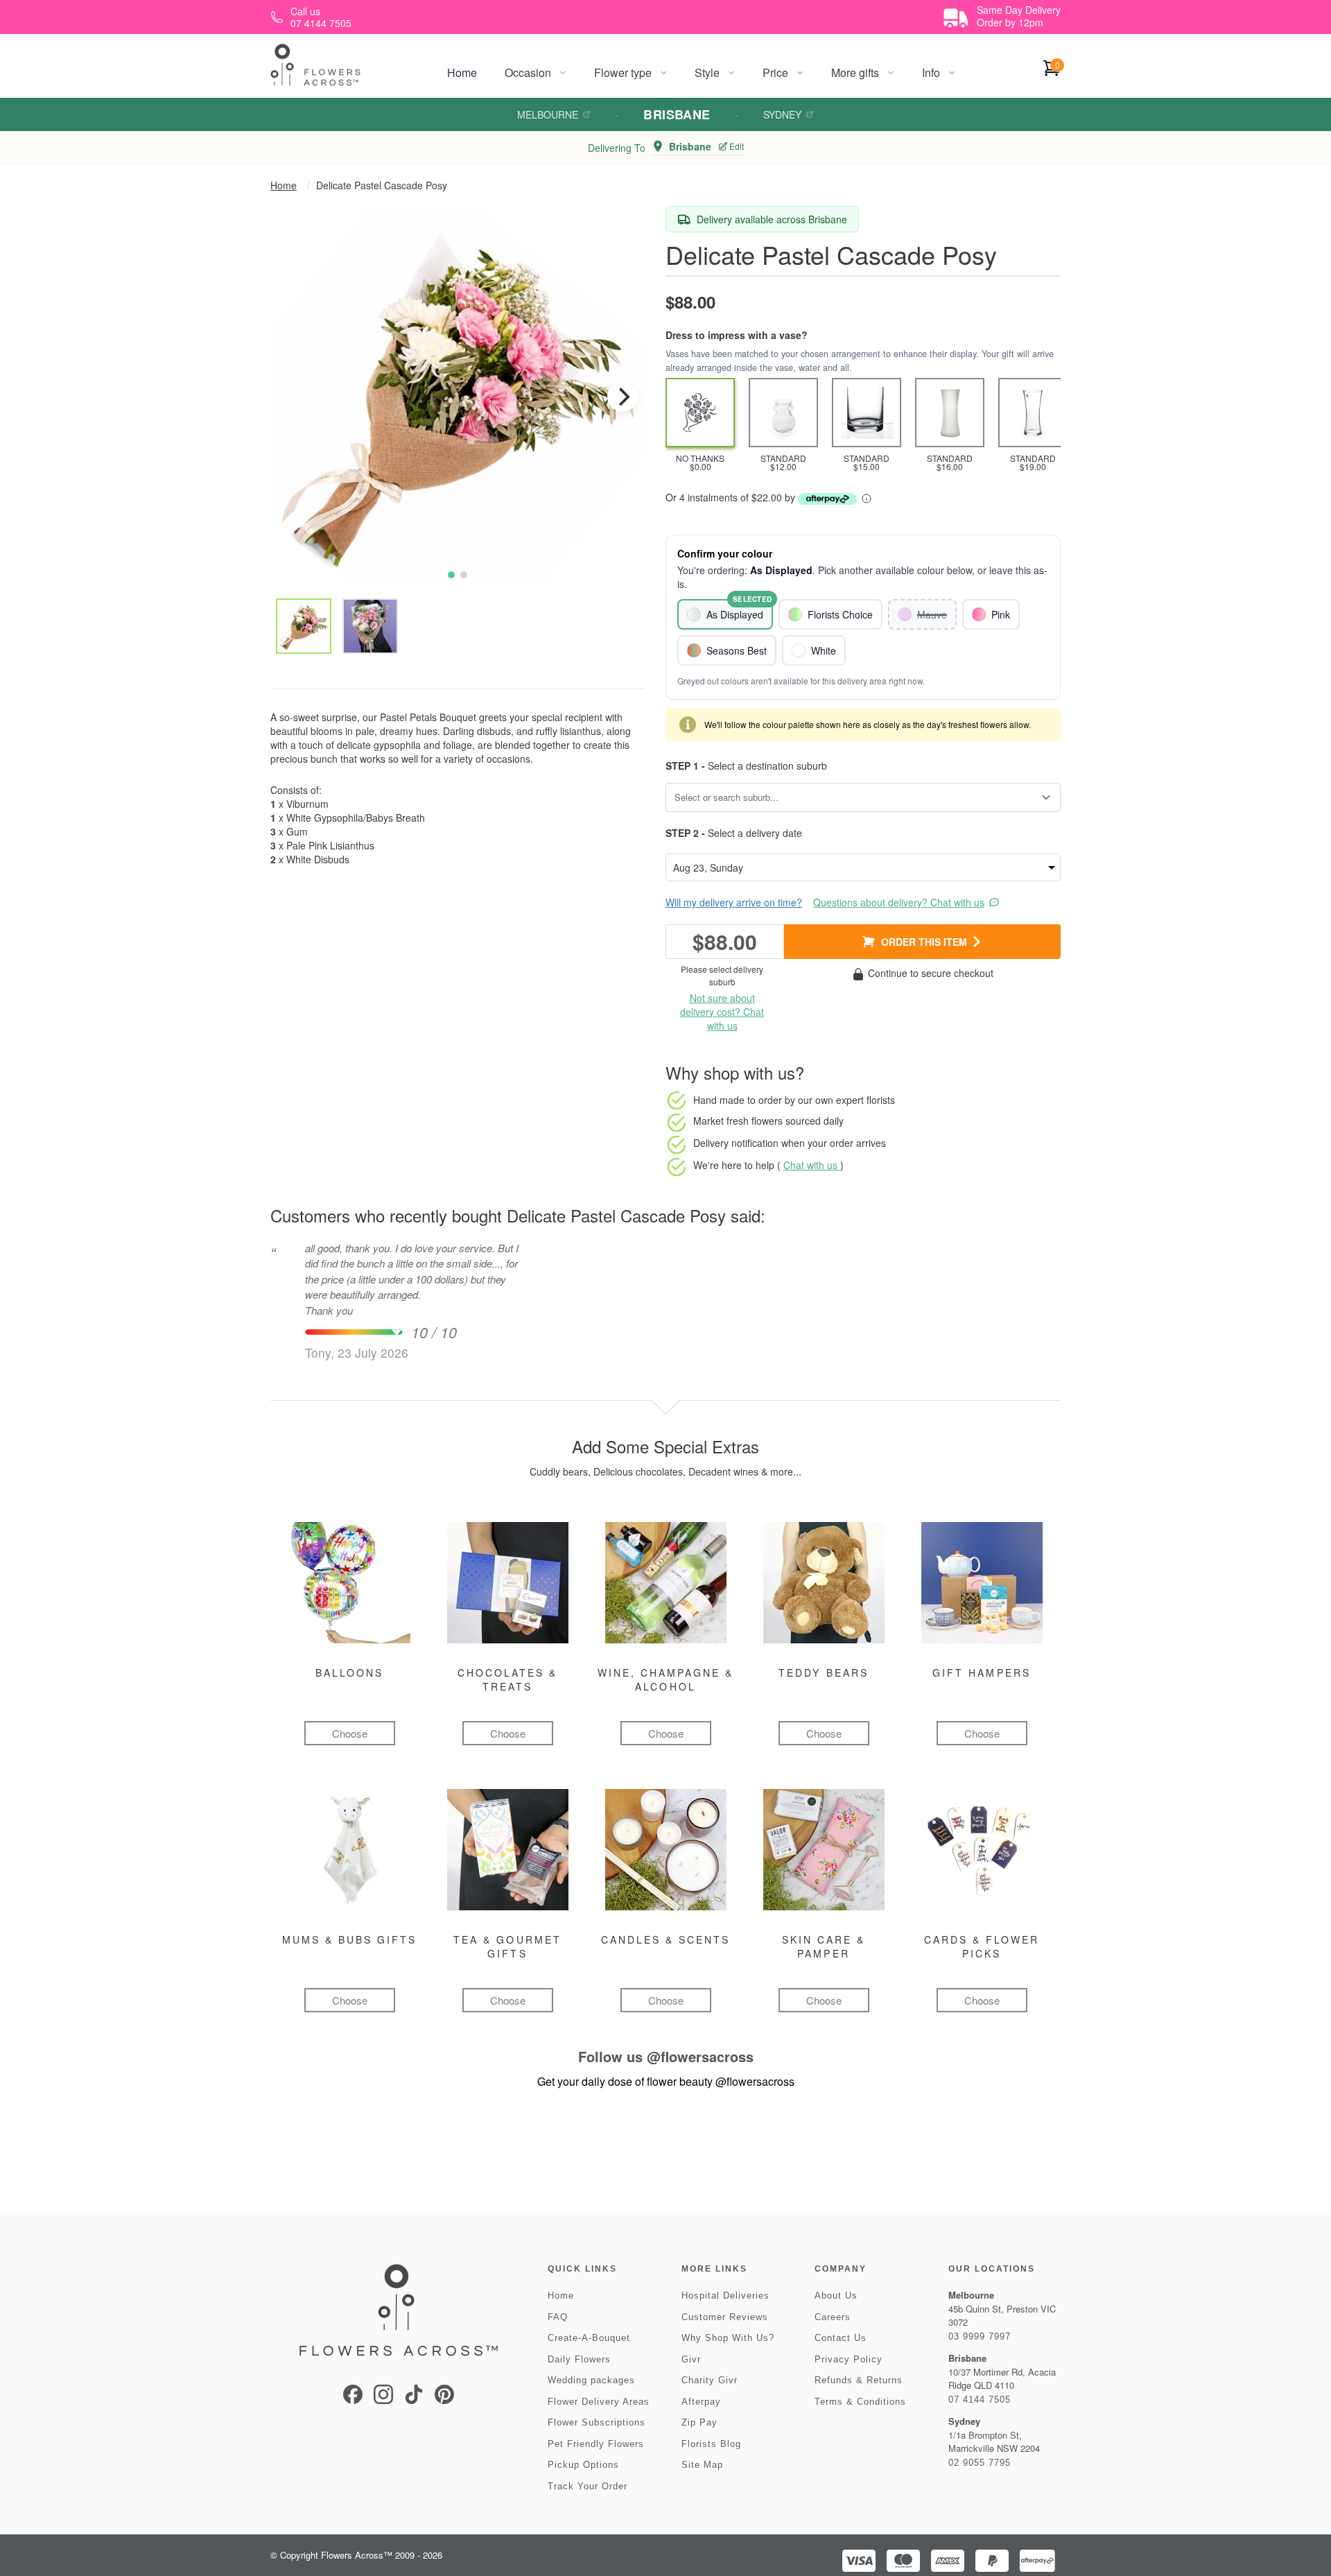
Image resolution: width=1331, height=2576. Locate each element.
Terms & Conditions (860, 2402)
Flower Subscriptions (597, 2422)
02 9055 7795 (980, 2463)
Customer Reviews (725, 2317)
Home (462, 72)
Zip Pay (699, 2422)
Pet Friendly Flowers (596, 2444)
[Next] (623, 397)
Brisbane (677, 114)
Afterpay (701, 2402)
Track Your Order (588, 2486)
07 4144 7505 (980, 2400)
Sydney (782, 114)
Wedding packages (591, 2380)
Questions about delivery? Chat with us (899, 902)
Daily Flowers (579, 2359)
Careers (833, 2317)
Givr (691, 2359)
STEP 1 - (685, 766)
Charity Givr (710, 2380)
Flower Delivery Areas (599, 2402)
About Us (836, 2296)
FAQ (558, 2317)
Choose (350, 1733)
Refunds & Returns (859, 2380)
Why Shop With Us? (728, 2338)
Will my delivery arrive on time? (734, 902)
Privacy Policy (849, 2359)
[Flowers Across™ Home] (315, 65)
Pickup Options (583, 2465)
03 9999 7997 (980, 2336)
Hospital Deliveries (725, 2296)
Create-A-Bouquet (589, 2338)
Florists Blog (711, 2444)
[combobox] (853, 797)
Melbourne (548, 114)
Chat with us (812, 1165)
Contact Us (841, 2338)
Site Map (702, 2465)
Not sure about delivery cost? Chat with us (722, 1012)
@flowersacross (700, 2056)
